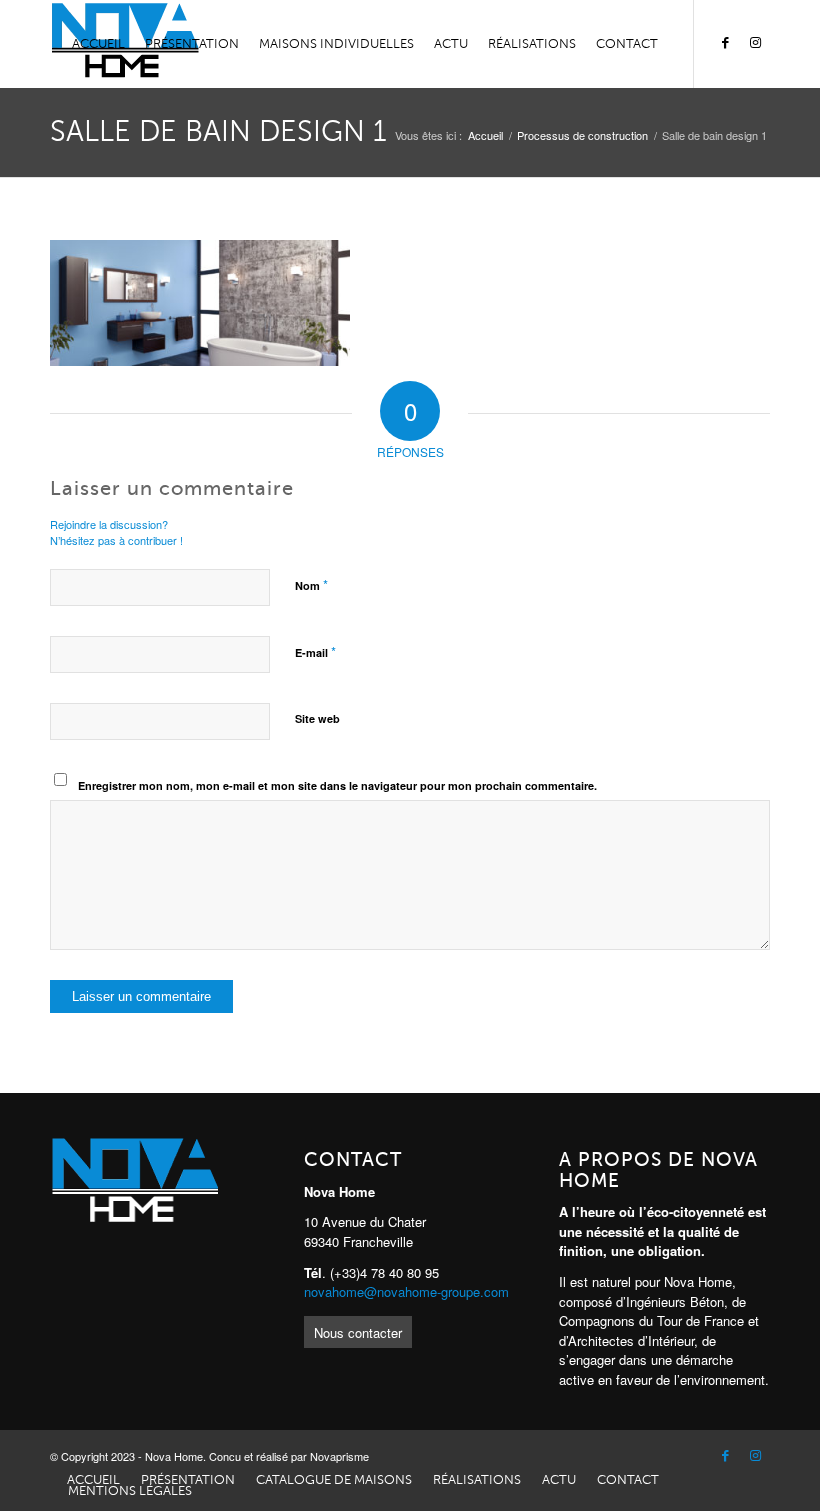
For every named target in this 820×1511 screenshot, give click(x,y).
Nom (311, 584)
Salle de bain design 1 (218, 131)
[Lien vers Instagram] (755, 43)
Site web (317, 718)
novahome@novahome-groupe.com (406, 1291)
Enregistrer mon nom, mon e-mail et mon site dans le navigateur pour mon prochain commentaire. (337, 785)
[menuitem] (98, 44)
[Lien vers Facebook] (725, 43)
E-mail (315, 651)
